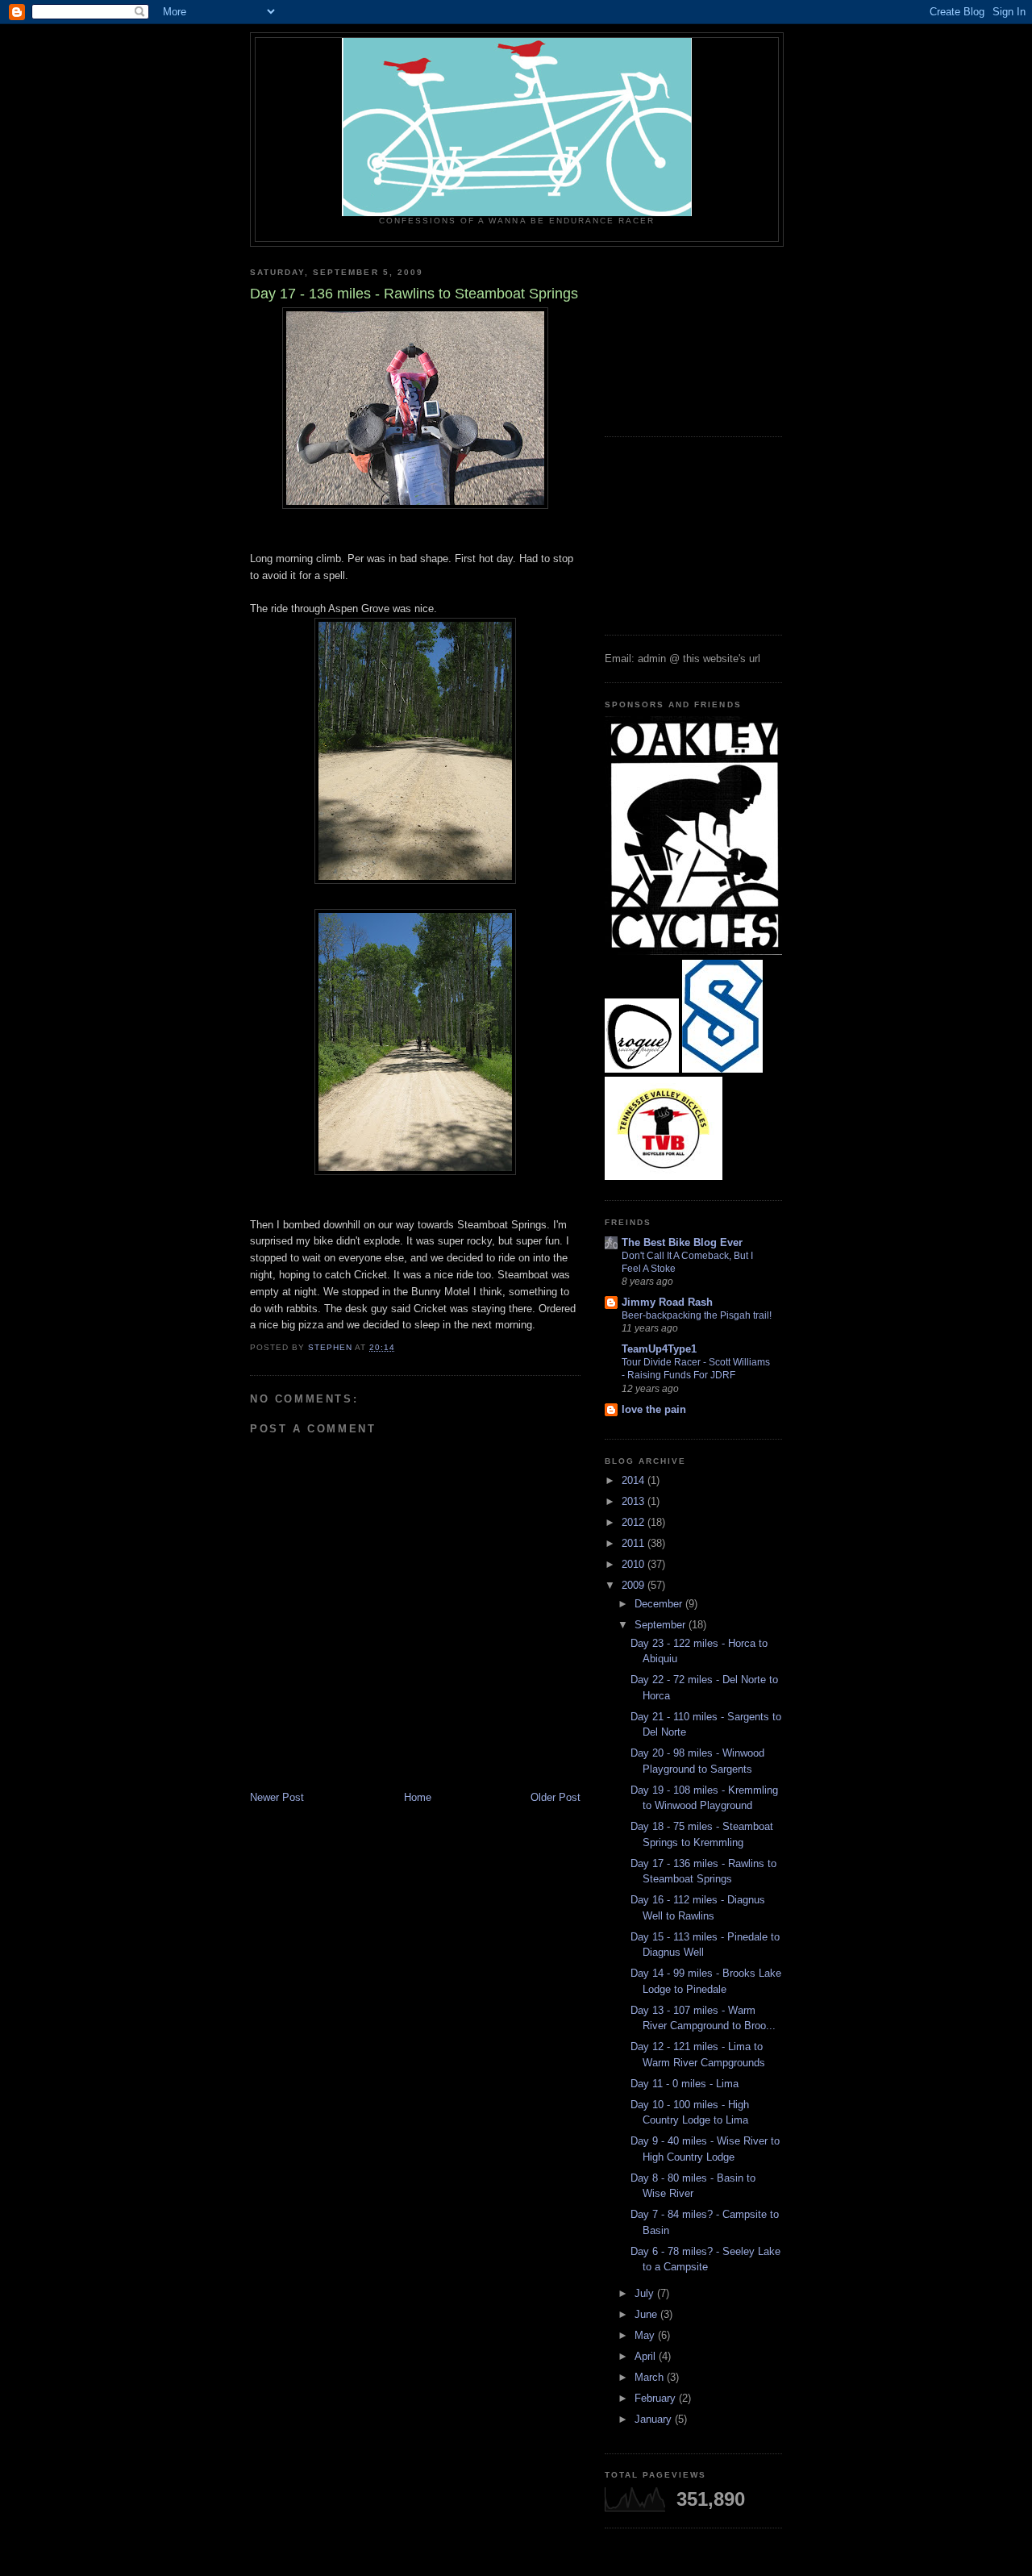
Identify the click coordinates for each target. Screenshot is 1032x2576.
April (647, 2356)
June (647, 2314)
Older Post (556, 1797)
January (655, 2419)
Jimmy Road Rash (667, 1302)
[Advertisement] (685, 336)
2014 (635, 1480)
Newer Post (277, 1797)
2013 (635, 1501)
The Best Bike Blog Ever (682, 1242)
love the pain (654, 1409)
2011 (635, 1543)
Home (418, 1797)
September (662, 1625)
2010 (635, 1564)
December (660, 1604)
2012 (635, 1522)
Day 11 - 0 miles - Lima (685, 2084)
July (646, 2293)
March (651, 2377)
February (657, 2398)
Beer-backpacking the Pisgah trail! (697, 1315)
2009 (635, 1585)
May (646, 2335)
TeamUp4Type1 (659, 1349)
